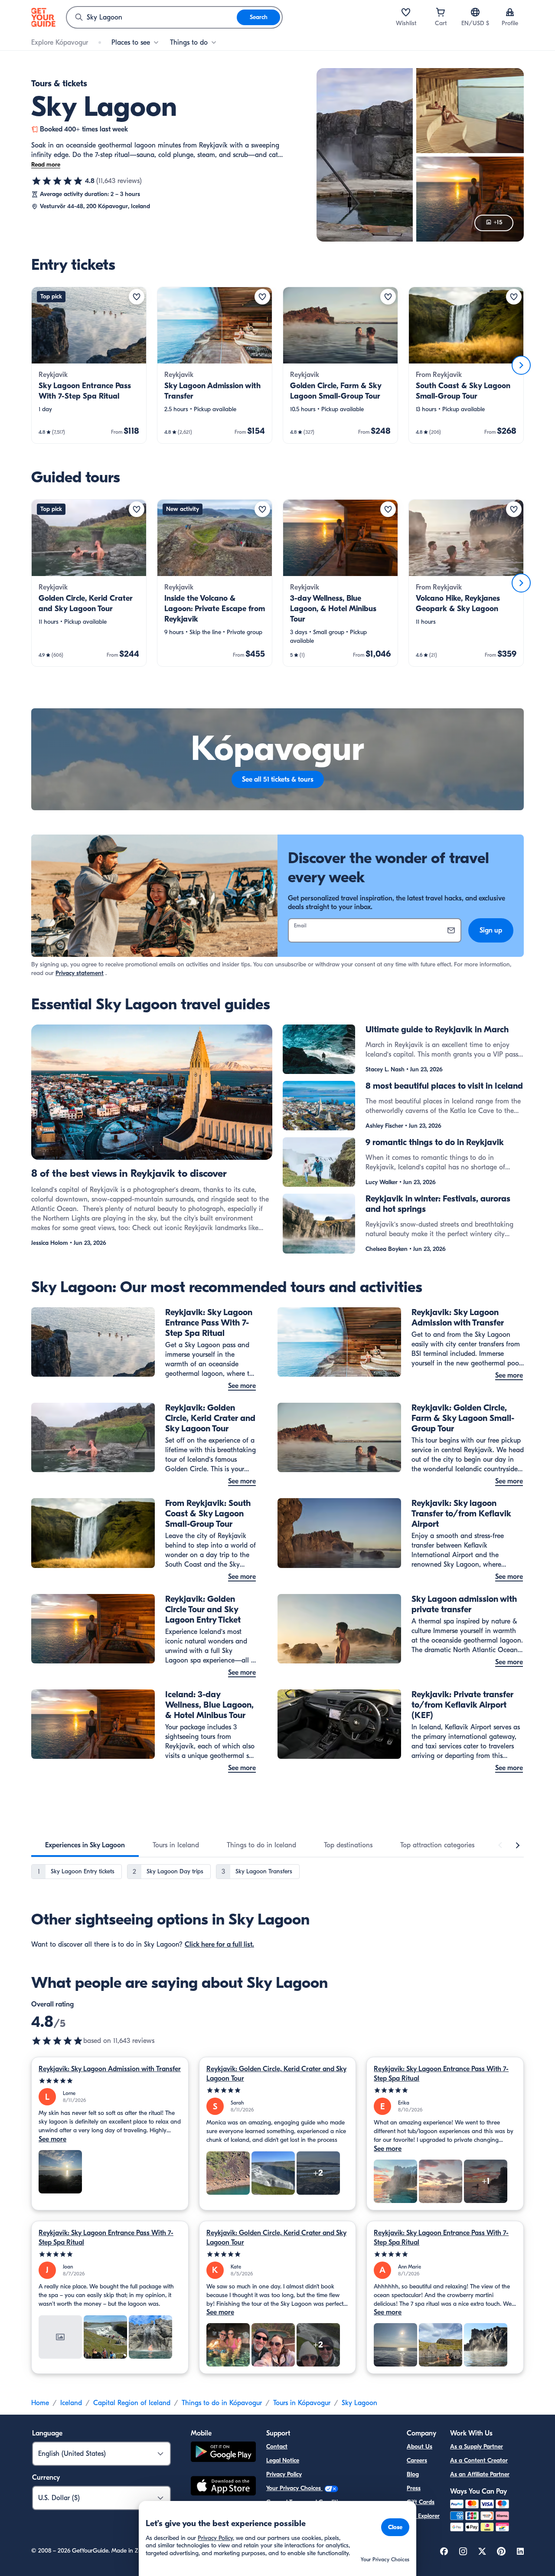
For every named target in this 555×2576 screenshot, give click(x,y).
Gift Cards (421, 2502)
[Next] (521, 365)
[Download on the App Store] (223, 2487)
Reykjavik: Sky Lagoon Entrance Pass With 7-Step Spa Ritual (441, 2074)
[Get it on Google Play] (223, 2453)
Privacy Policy (284, 2474)
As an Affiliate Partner (480, 2474)
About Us (420, 2447)
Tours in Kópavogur (302, 2403)
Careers (417, 2460)
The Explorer (423, 2516)
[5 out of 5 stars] (110, 2081)
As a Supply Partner (477, 2447)
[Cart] (441, 12)
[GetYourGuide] (43, 17)
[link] (89, 365)
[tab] (85, 1845)
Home (40, 2403)
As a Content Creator (479, 2460)
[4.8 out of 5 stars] (57, 181)
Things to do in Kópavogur (222, 2403)
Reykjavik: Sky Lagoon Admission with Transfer (110, 2069)
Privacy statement (80, 973)
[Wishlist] (406, 12)
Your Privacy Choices (294, 2488)
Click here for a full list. (219, 1944)
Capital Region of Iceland (132, 2403)
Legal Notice (283, 2460)
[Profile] (510, 12)
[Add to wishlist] (137, 297)
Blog (413, 2474)
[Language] (475, 12)
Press (414, 2488)
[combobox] (152, 17)
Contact (277, 2447)
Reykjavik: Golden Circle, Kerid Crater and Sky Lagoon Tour (276, 2074)
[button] (89, 365)
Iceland (71, 2403)
